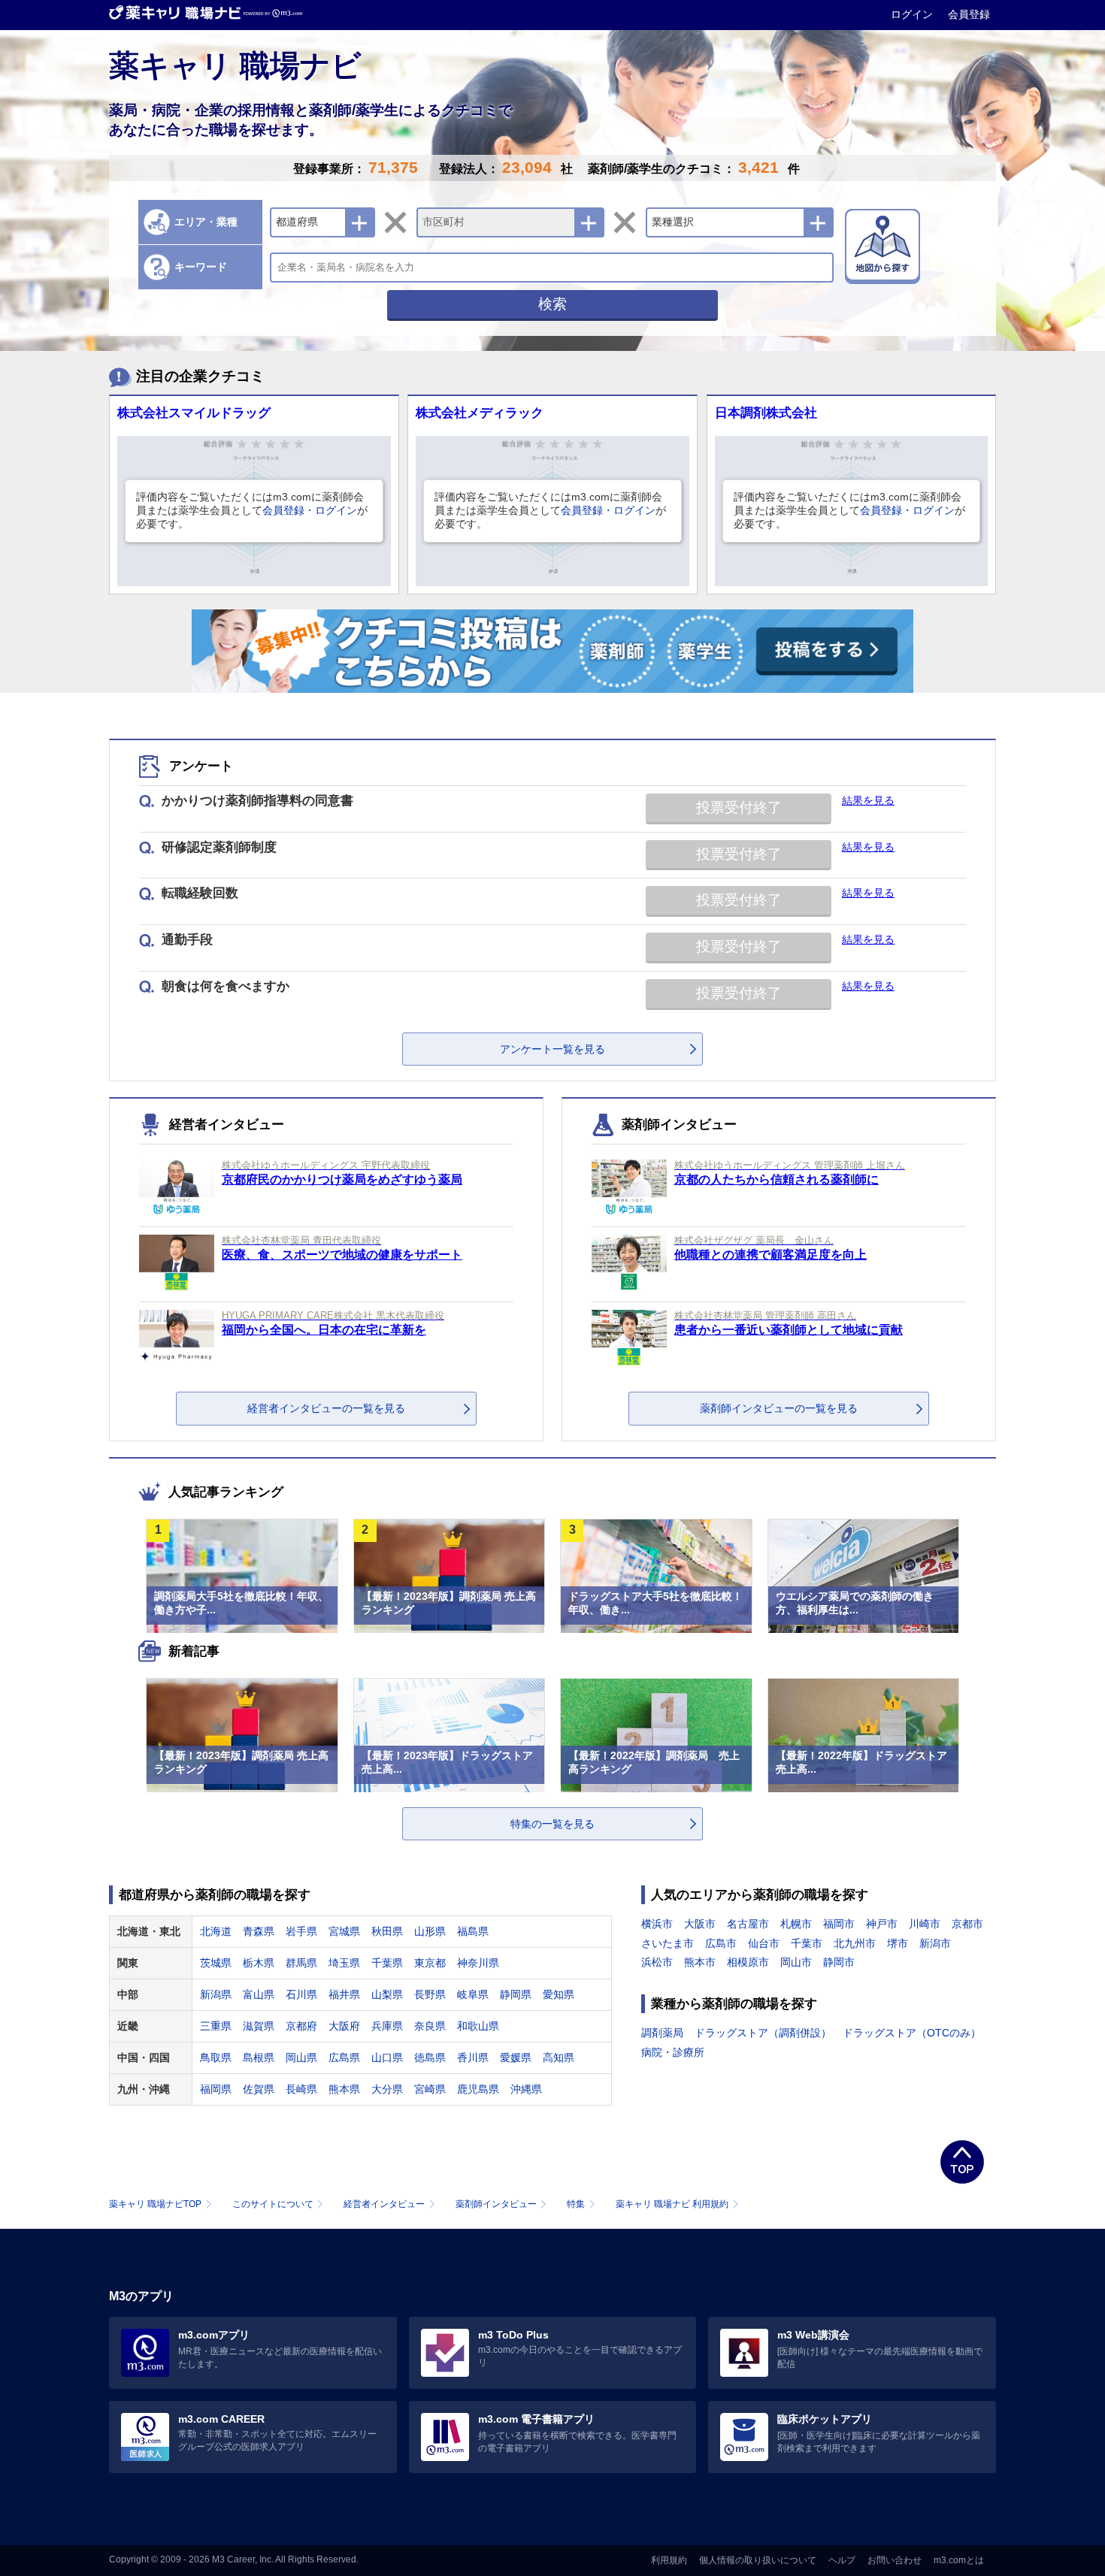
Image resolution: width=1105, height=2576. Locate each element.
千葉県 (387, 1963)
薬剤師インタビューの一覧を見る (779, 1408)
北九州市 (855, 1943)
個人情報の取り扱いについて (758, 2560)
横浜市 (657, 1924)
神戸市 (882, 1924)
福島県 (473, 1931)
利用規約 (669, 2560)
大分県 (387, 2089)
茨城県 (216, 1963)
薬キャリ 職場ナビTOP (155, 2204)
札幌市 (796, 1924)
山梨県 (387, 1994)
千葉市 (807, 1943)
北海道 (216, 1931)
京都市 (967, 1924)
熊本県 (344, 2089)
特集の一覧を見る (552, 1824)
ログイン (913, 14)
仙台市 (764, 1943)
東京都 (430, 1963)
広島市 (721, 1943)
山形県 (430, 1931)
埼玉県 (344, 1963)
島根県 (259, 2057)
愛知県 (559, 1994)
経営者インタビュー (384, 2204)
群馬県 (301, 1963)
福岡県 (216, 2089)
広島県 (344, 2057)
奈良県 (430, 2026)
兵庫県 (387, 2026)
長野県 (430, 1994)
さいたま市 (668, 1943)
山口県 (387, 2057)
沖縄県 (526, 2089)
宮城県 (344, 1931)
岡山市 (796, 1962)
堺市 (898, 1943)
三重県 (216, 2026)
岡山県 (301, 2057)
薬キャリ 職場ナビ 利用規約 (672, 2204)
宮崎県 (430, 2089)
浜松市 (657, 1962)
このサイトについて (273, 2204)
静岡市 (839, 1962)
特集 (576, 2204)
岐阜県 (473, 1994)
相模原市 (748, 1962)
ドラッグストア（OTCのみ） (912, 2033)
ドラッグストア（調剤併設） (763, 2033)
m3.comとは (959, 2560)
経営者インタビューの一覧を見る (326, 1408)
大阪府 (344, 2026)
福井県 (344, 1994)
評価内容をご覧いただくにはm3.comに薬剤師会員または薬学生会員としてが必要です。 (252, 510)
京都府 (301, 2026)
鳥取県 (216, 2057)
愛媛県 (516, 2057)
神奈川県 (478, 1963)
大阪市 (700, 1924)
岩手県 (301, 1931)
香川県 (473, 2057)
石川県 (301, 1994)
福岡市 (839, 1924)
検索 (552, 304)
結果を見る (868, 800)
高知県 (559, 2057)
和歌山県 (478, 2026)
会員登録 (969, 14)
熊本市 (700, 1962)
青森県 (259, 1931)
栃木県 (259, 1963)
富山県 (259, 1994)
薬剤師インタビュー (496, 2204)
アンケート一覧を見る (552, 1049)
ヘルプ (842, 2560)
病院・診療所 (673, 2052)
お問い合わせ (895, 2560)
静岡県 (516, 1994)
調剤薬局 (662, 2033)
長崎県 (301, 2089)
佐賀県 (259, 2089)
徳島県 (430, 2057)
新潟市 (935, 1943)
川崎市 (925, 1924)
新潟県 (216, 1994)
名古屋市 (748, 1924)
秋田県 (387, 1931)
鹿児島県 (478, 2089)
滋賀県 (259, 2026)
